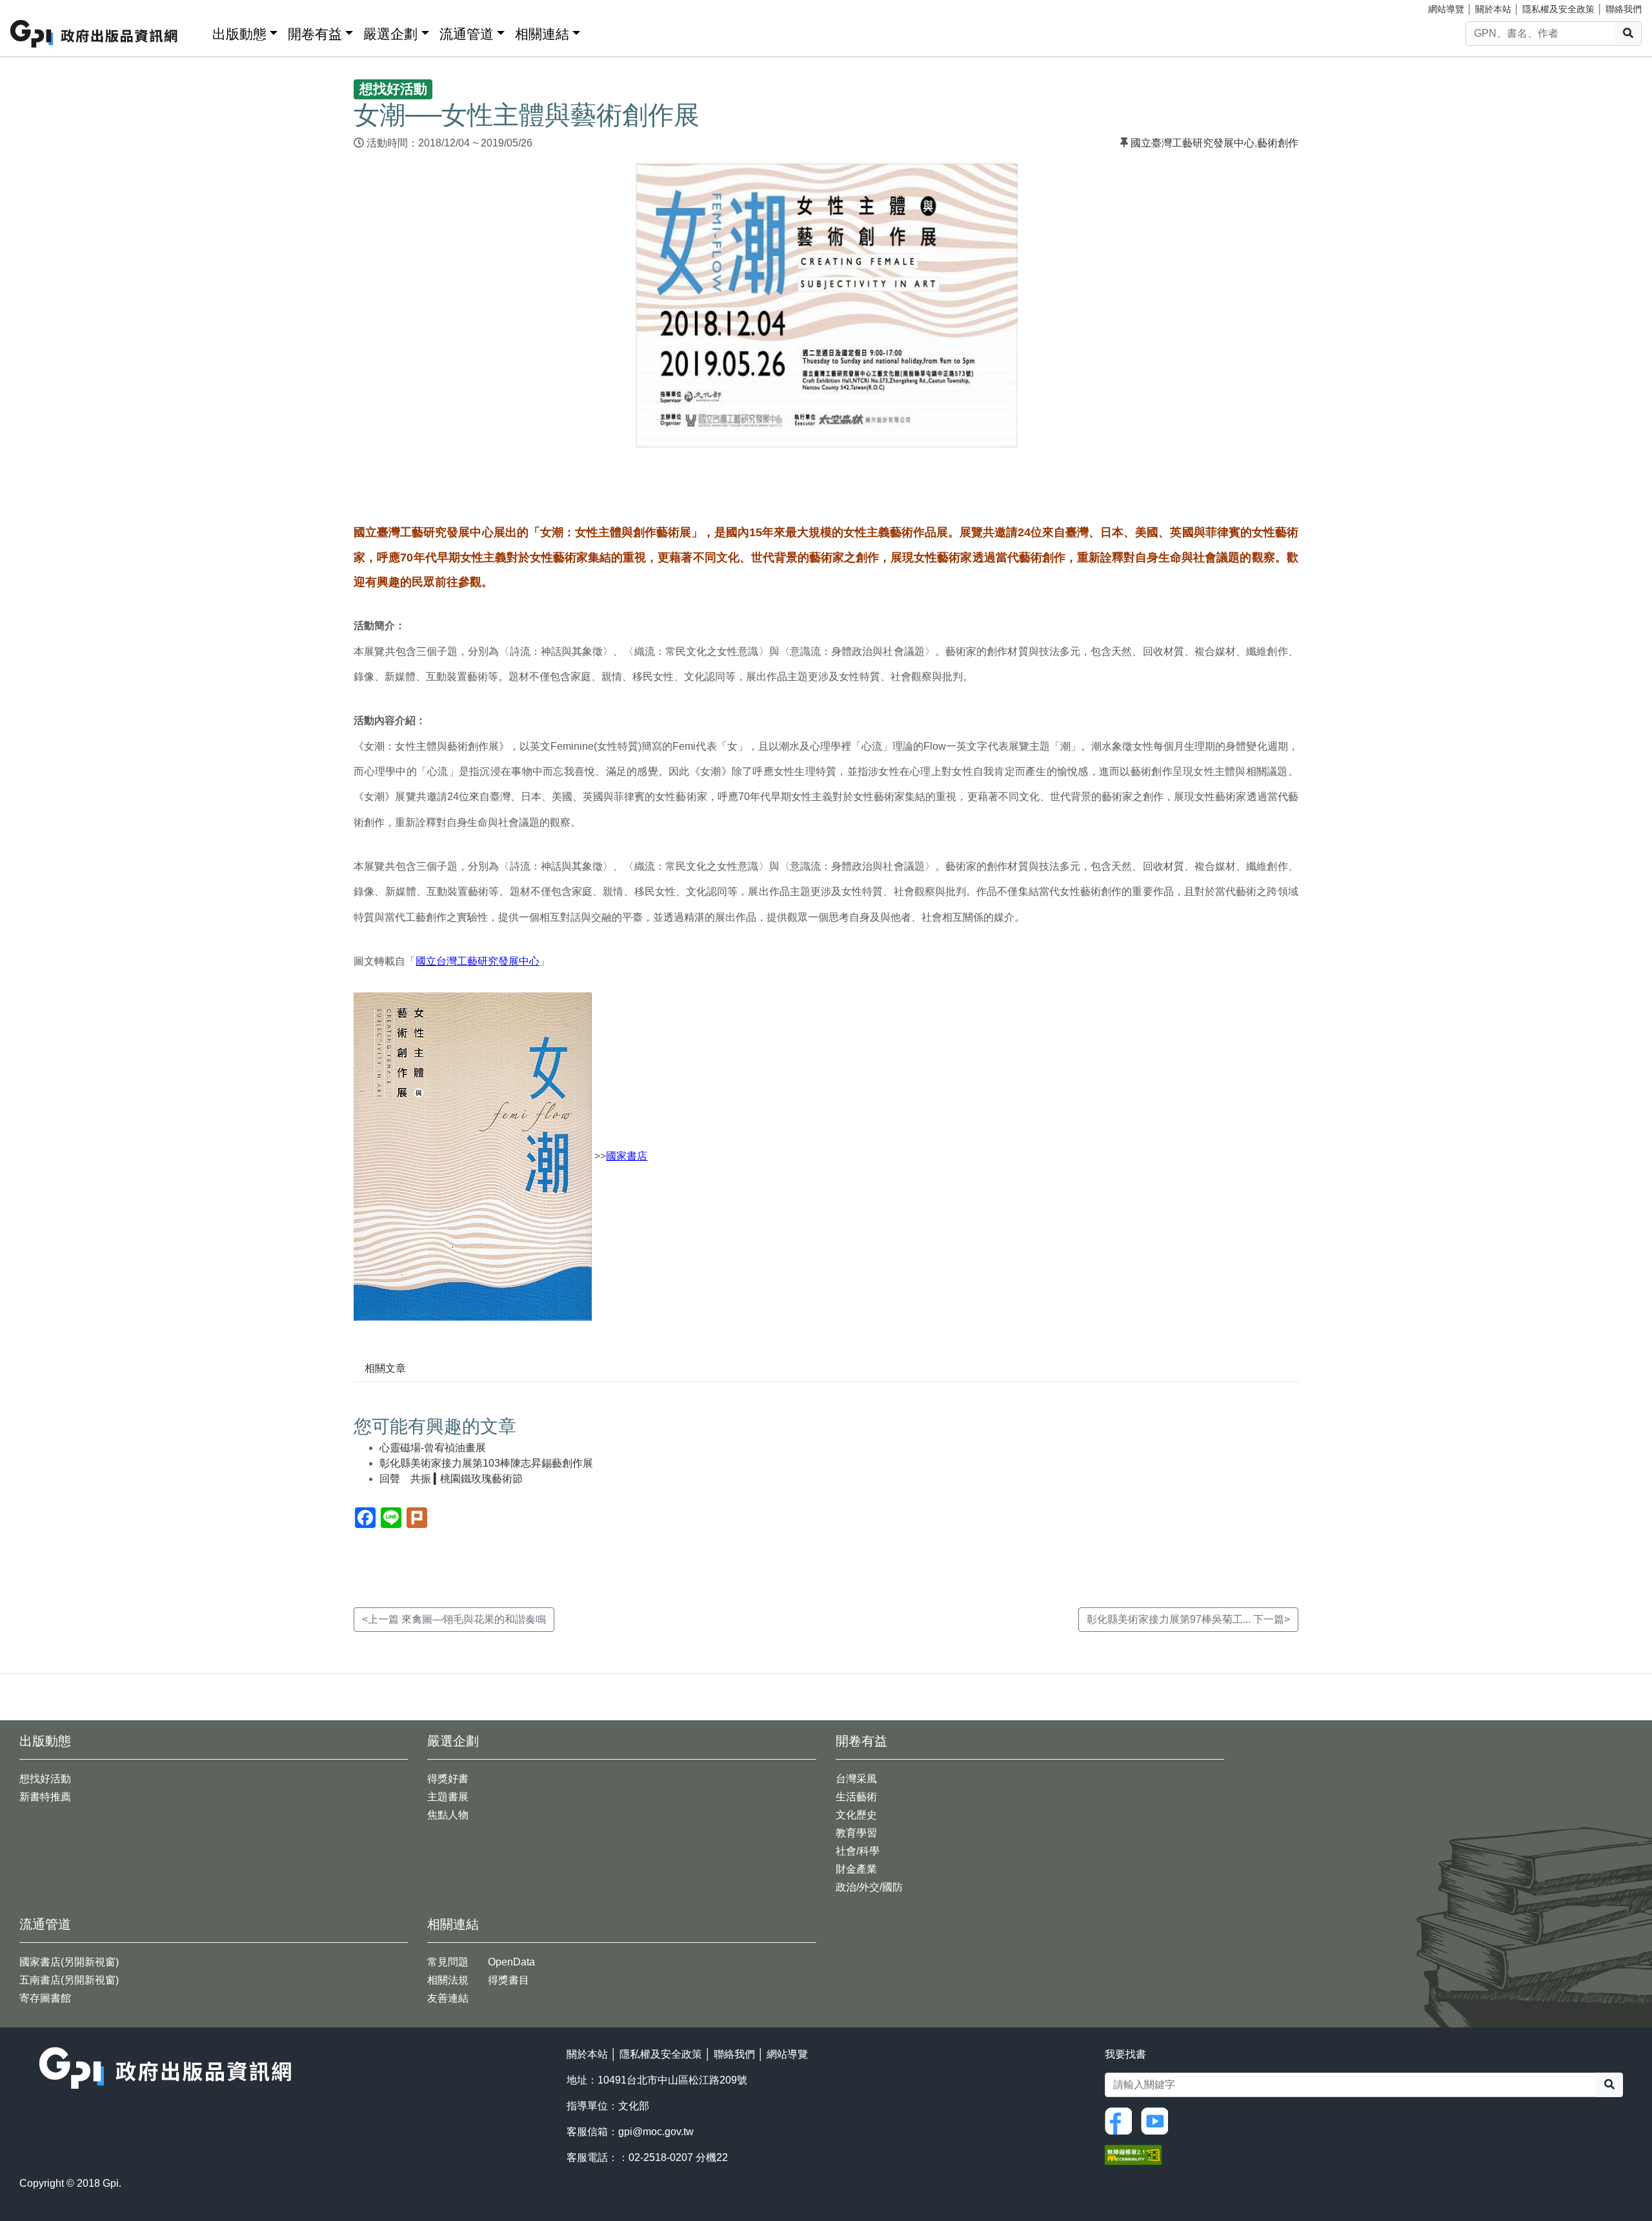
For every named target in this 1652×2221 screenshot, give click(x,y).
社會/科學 (858, 1851)
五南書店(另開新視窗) (69, 1980)
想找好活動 (45, 1779)
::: (198, 31)
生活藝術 (856, 1797)
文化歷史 (856, 1815)
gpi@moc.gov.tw (656, 2132)
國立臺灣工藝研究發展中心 (1193, 143)
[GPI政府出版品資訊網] (95, 34)
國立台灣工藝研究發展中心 (478, 961)
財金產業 (856, 1869)
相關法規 (448, 1980)
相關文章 (385, 1368)
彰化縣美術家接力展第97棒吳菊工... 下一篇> (1188, 1619)
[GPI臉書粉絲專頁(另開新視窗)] (1122, 2120)
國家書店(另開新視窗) (69, 1962)
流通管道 (467, 34)
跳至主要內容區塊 (36, 6)
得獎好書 (448, 1779)
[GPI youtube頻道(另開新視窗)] (1158, 2120)
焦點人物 (448, 1815)
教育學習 (856, 1833)
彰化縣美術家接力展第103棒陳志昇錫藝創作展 (486, 1463)
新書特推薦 (45, 1797)
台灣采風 (856, 1779)
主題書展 (448, 1797)
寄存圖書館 (45, 1998)
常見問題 (448, 1962)
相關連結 (542, 34)
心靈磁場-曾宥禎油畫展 (433, 1448)
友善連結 (448, 1998)
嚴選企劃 (390, 34)
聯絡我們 (1624, 9)
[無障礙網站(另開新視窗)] (1133, 2154)
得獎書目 (509, 1980)
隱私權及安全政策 (1558, 9)
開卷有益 (315, 34)
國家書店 (627, 1156)
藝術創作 (1278, 143)
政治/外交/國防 (869, 1887)
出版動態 (239, 34)
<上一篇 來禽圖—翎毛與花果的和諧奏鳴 (454, 1619)
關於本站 (1493, 9)
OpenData (511, 1962)
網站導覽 (1446, 9)
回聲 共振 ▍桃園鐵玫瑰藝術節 (451, 1479)
